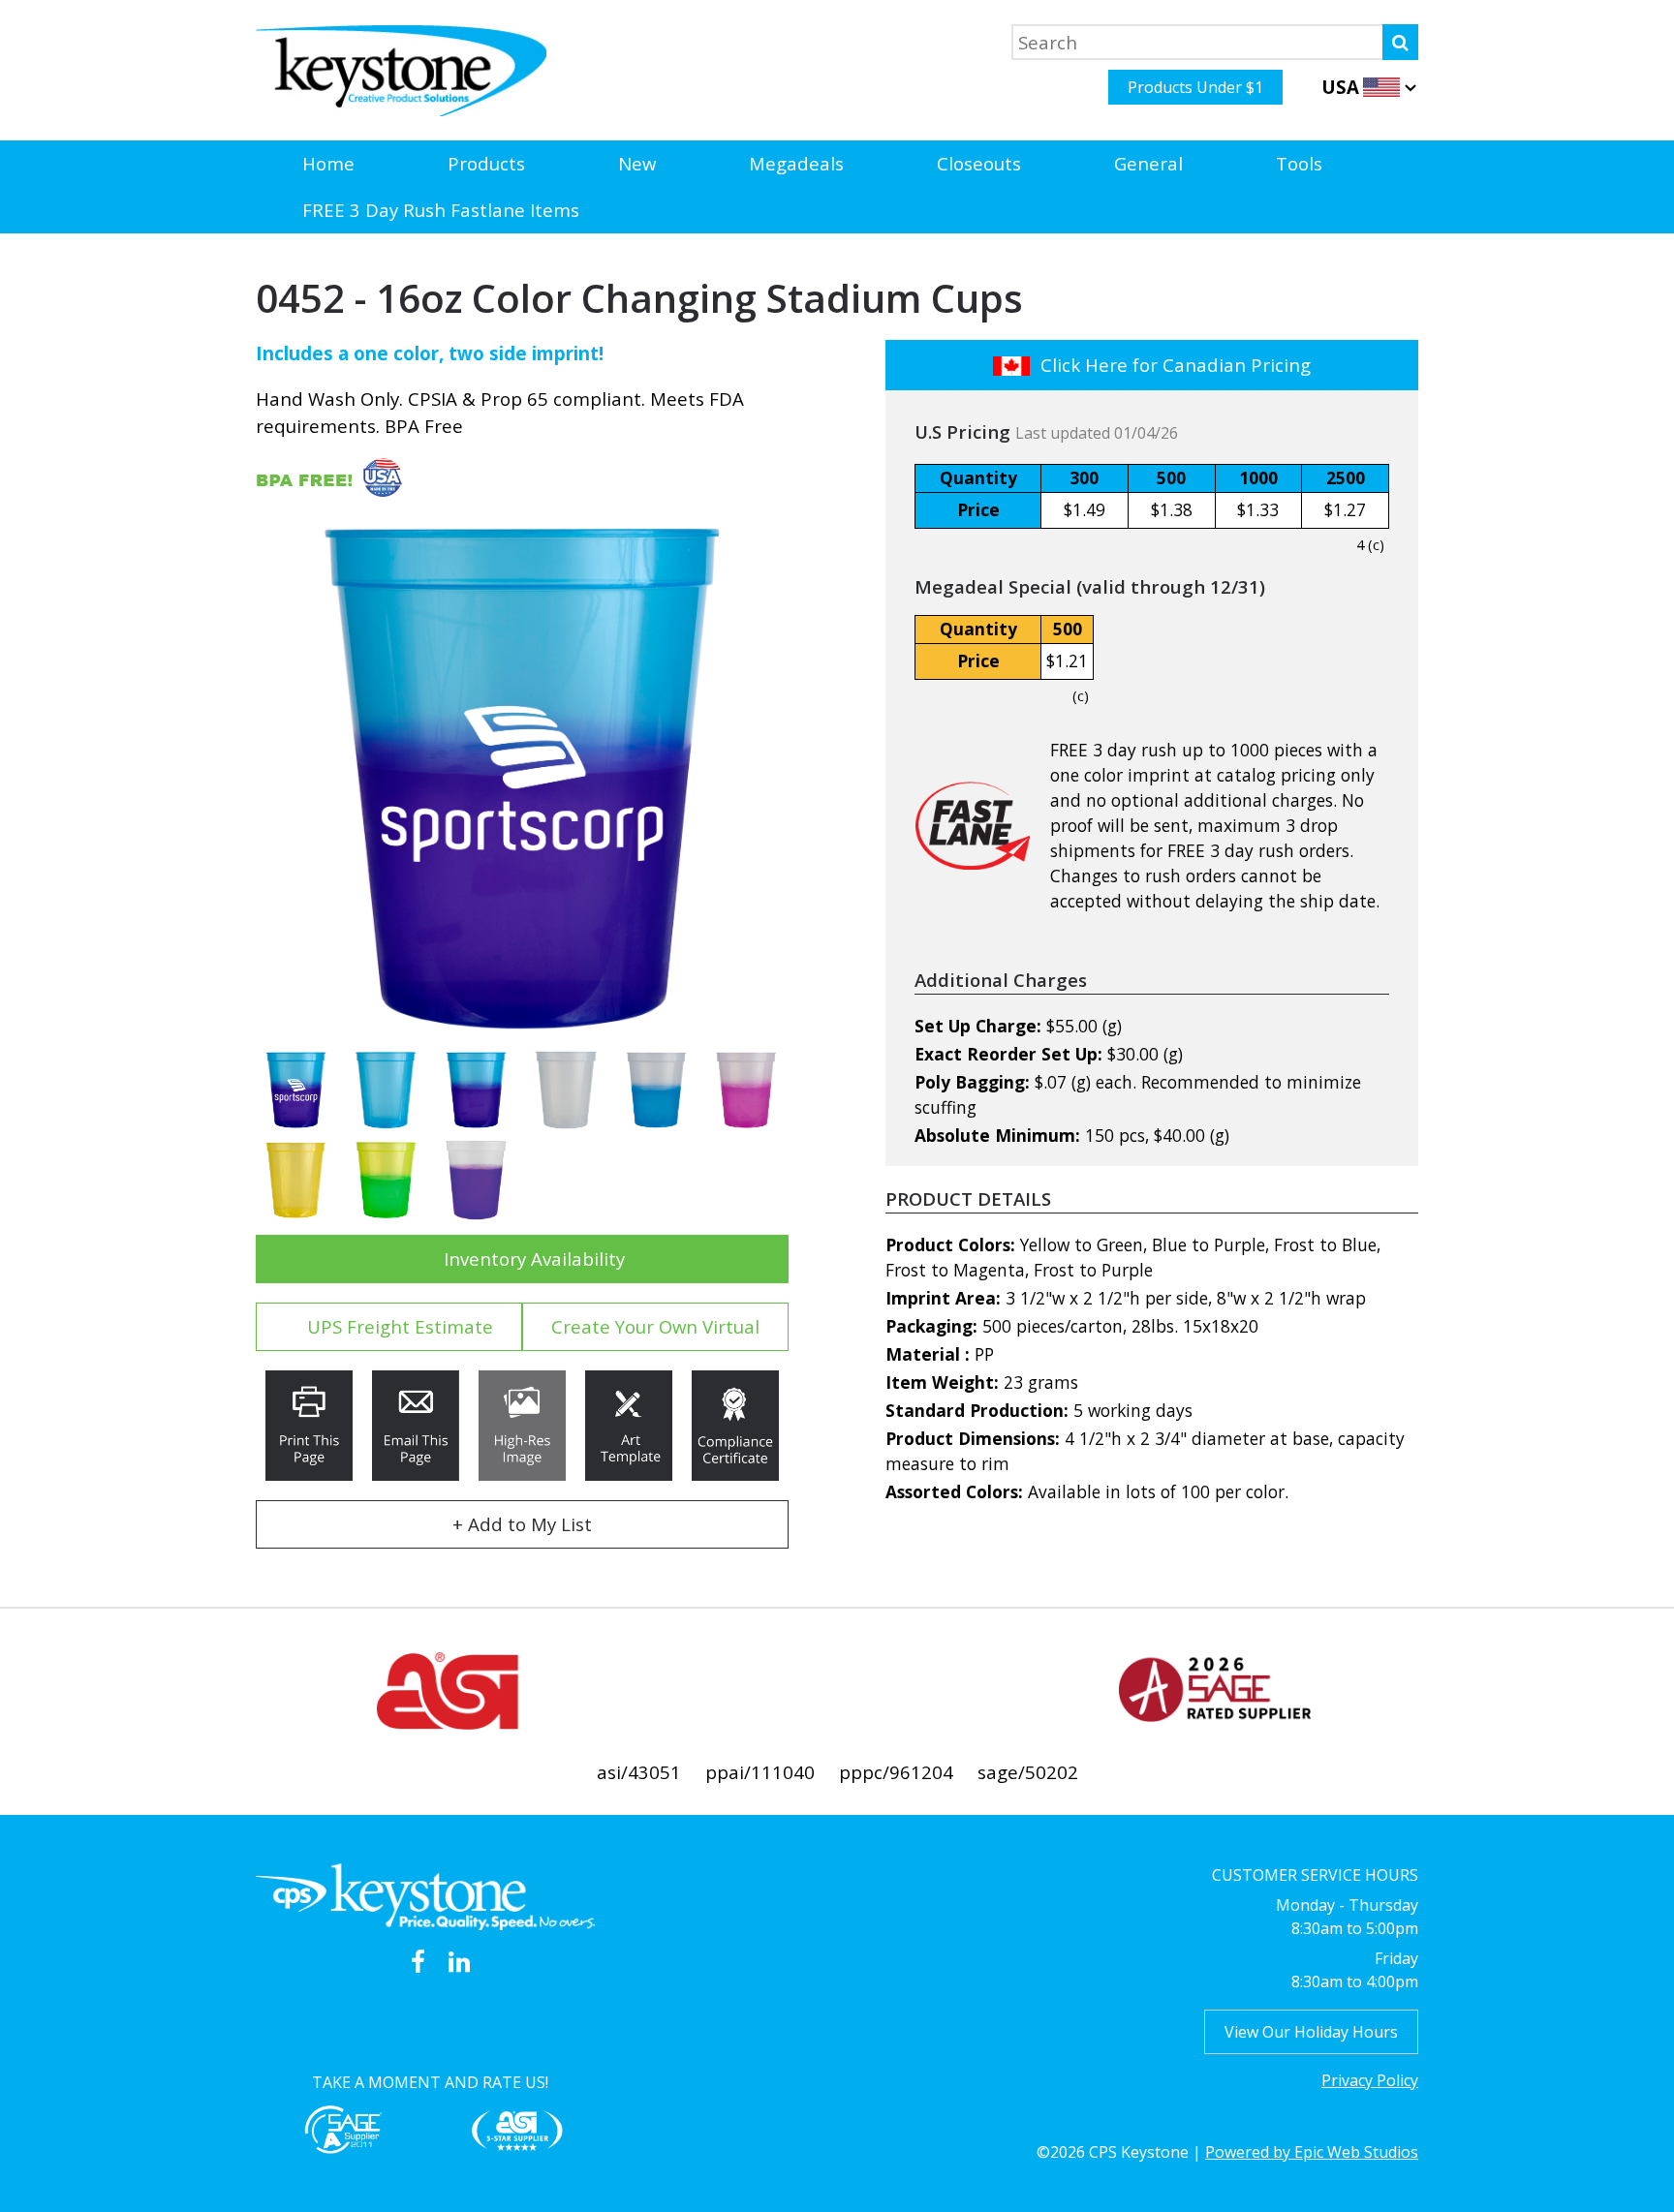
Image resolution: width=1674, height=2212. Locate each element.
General (1148, 163)
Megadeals (796, 163)
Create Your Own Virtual (655, 1326)
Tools (1299, 163)
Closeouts (979, 163)
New (637, 163)
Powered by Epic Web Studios (1312, 2152)
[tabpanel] (522, 779)
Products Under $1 (1195, 87)
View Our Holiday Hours (1311, 2032)
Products (486, 163)
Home (328, 163)
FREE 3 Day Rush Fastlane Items (441, 210)
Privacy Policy (1370, 2080)
